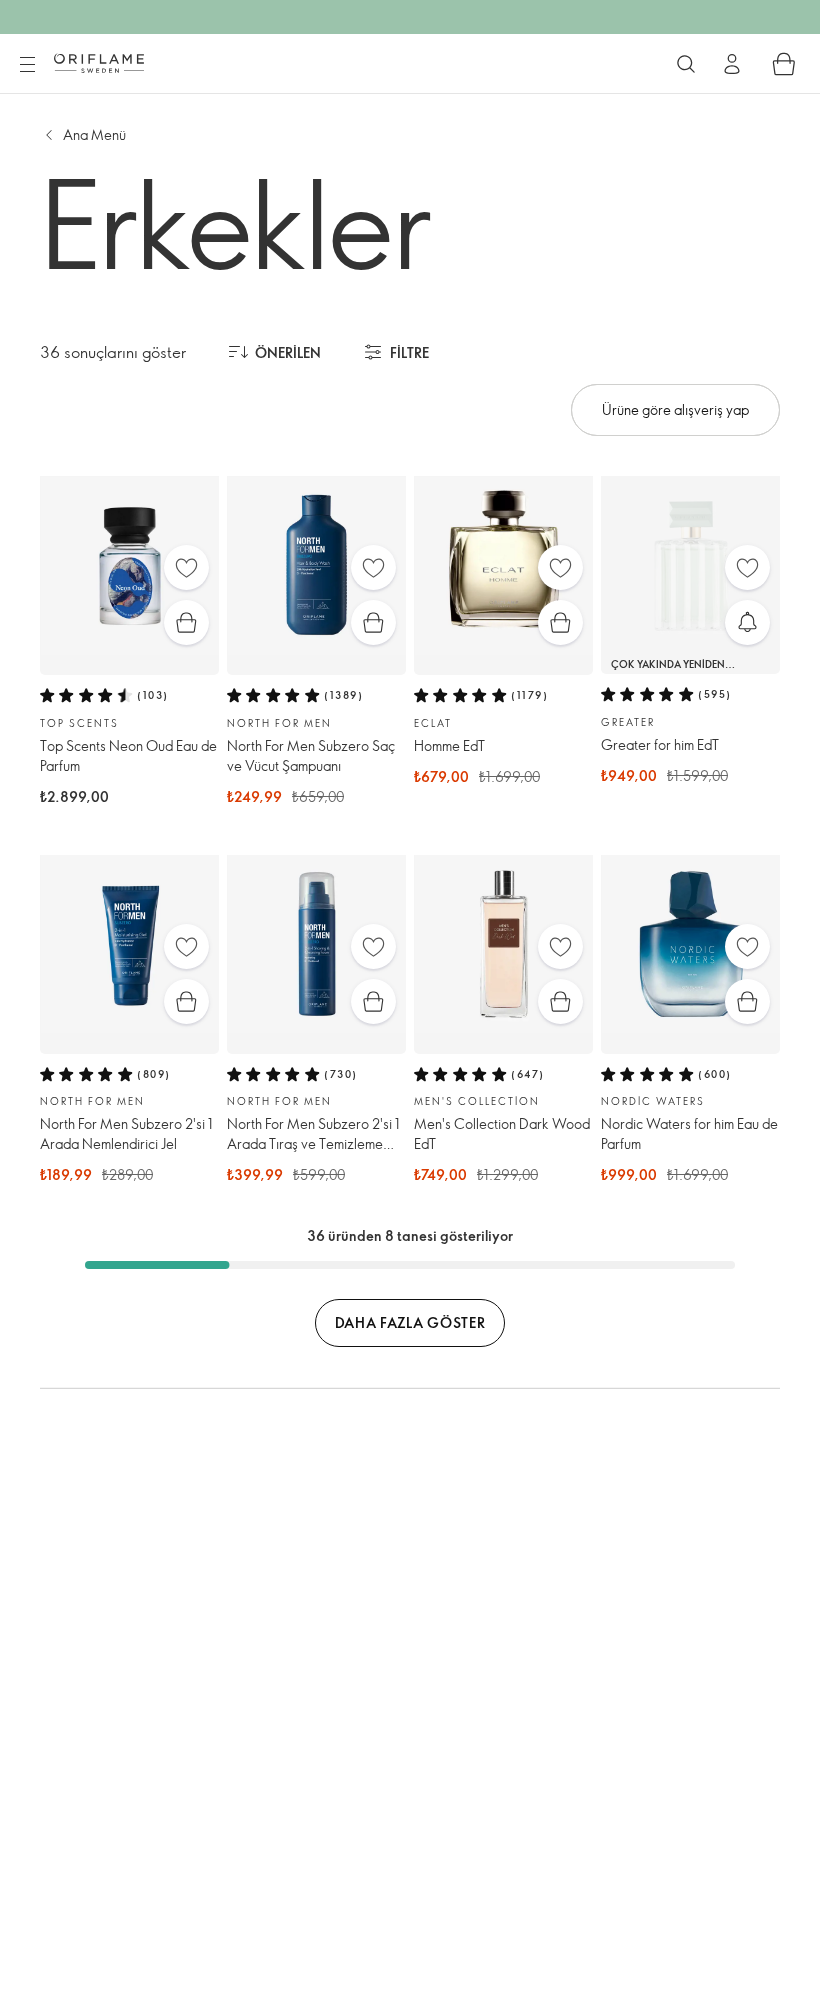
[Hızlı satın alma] (186, 622)
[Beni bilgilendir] (747, 622)
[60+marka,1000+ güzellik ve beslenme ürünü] (686, 64)
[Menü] (27, 65)
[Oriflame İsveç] (99, 63)
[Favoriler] (186, 567)
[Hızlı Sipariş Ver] (784, 64)
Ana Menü (94, 134)
